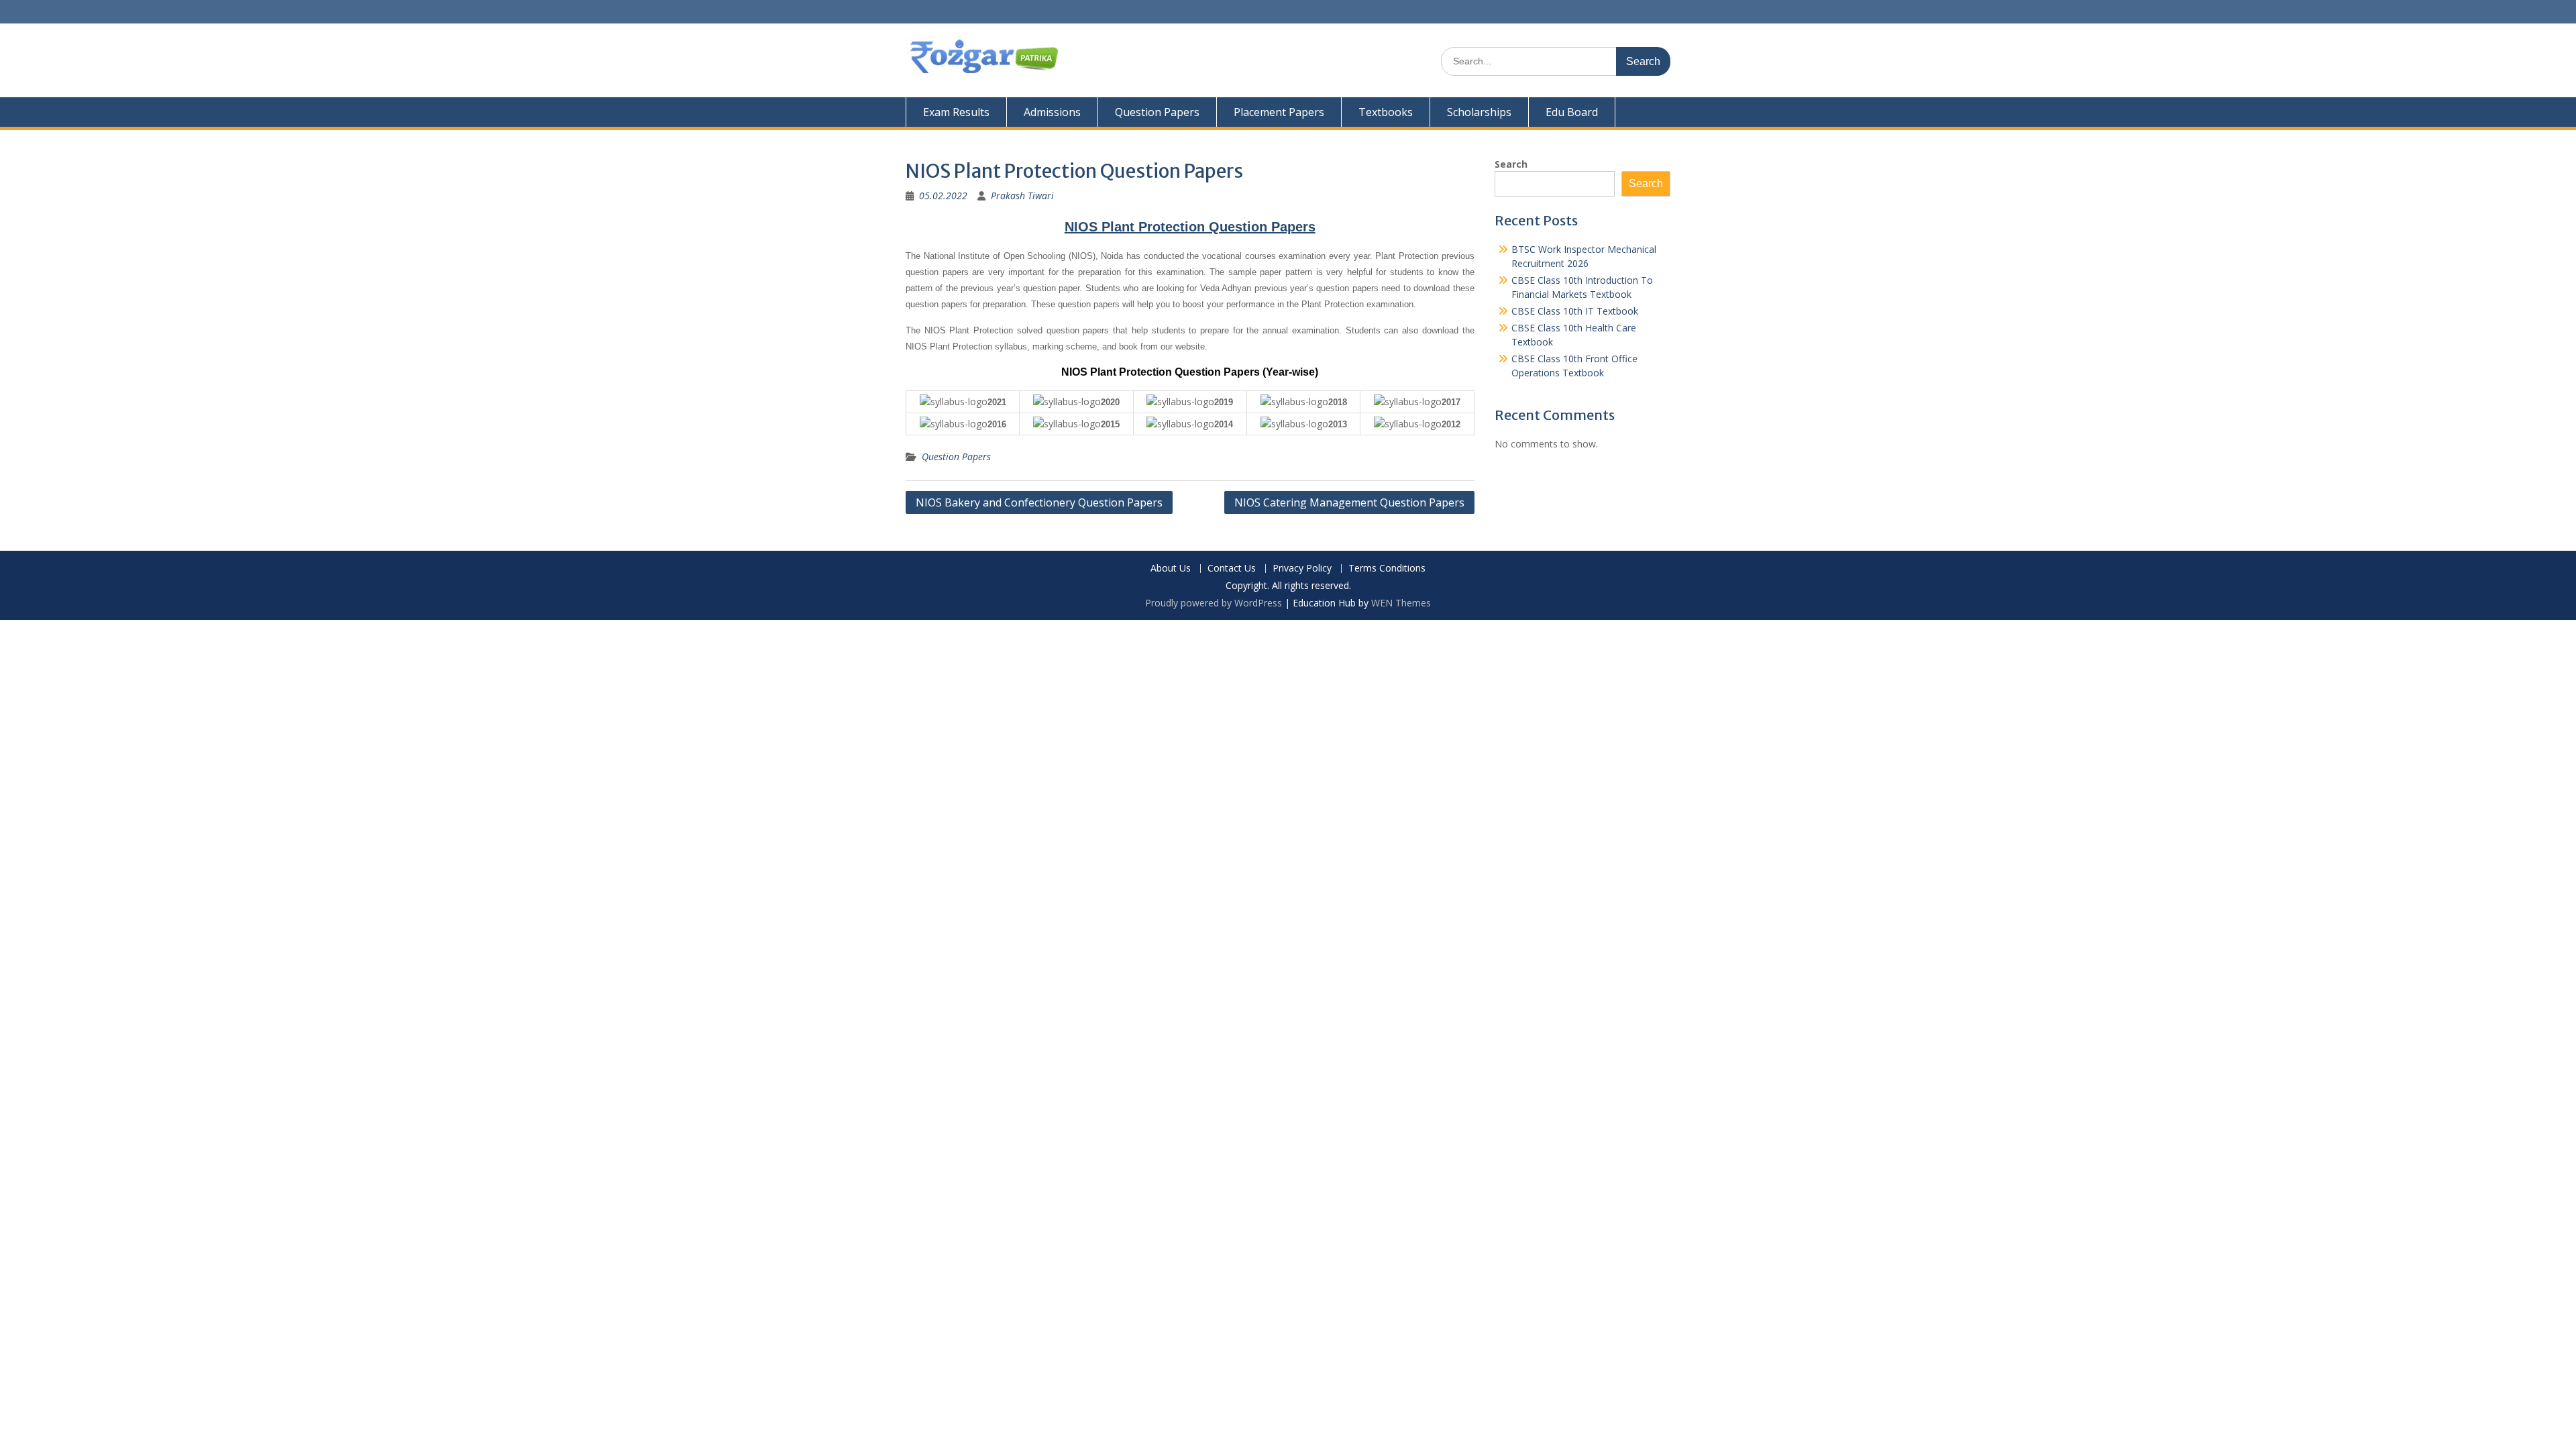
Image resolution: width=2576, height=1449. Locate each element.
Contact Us (1232, 569)
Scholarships (1479, 112)
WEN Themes (1401, 603)
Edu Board (1572, 112)
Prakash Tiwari (1022, 196)
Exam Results (956, 112)
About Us (1171, 569)
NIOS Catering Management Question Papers (1349, 502)
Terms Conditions (1387, 569)
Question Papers (1157, 112)
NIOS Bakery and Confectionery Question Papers (1039, 502)
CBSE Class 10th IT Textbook (1575, 311)
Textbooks (1386, 112)
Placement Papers (1279, 112)
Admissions (1052, 112)
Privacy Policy (1302, 569)
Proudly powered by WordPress (1214, 603)
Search (1511, 164)
